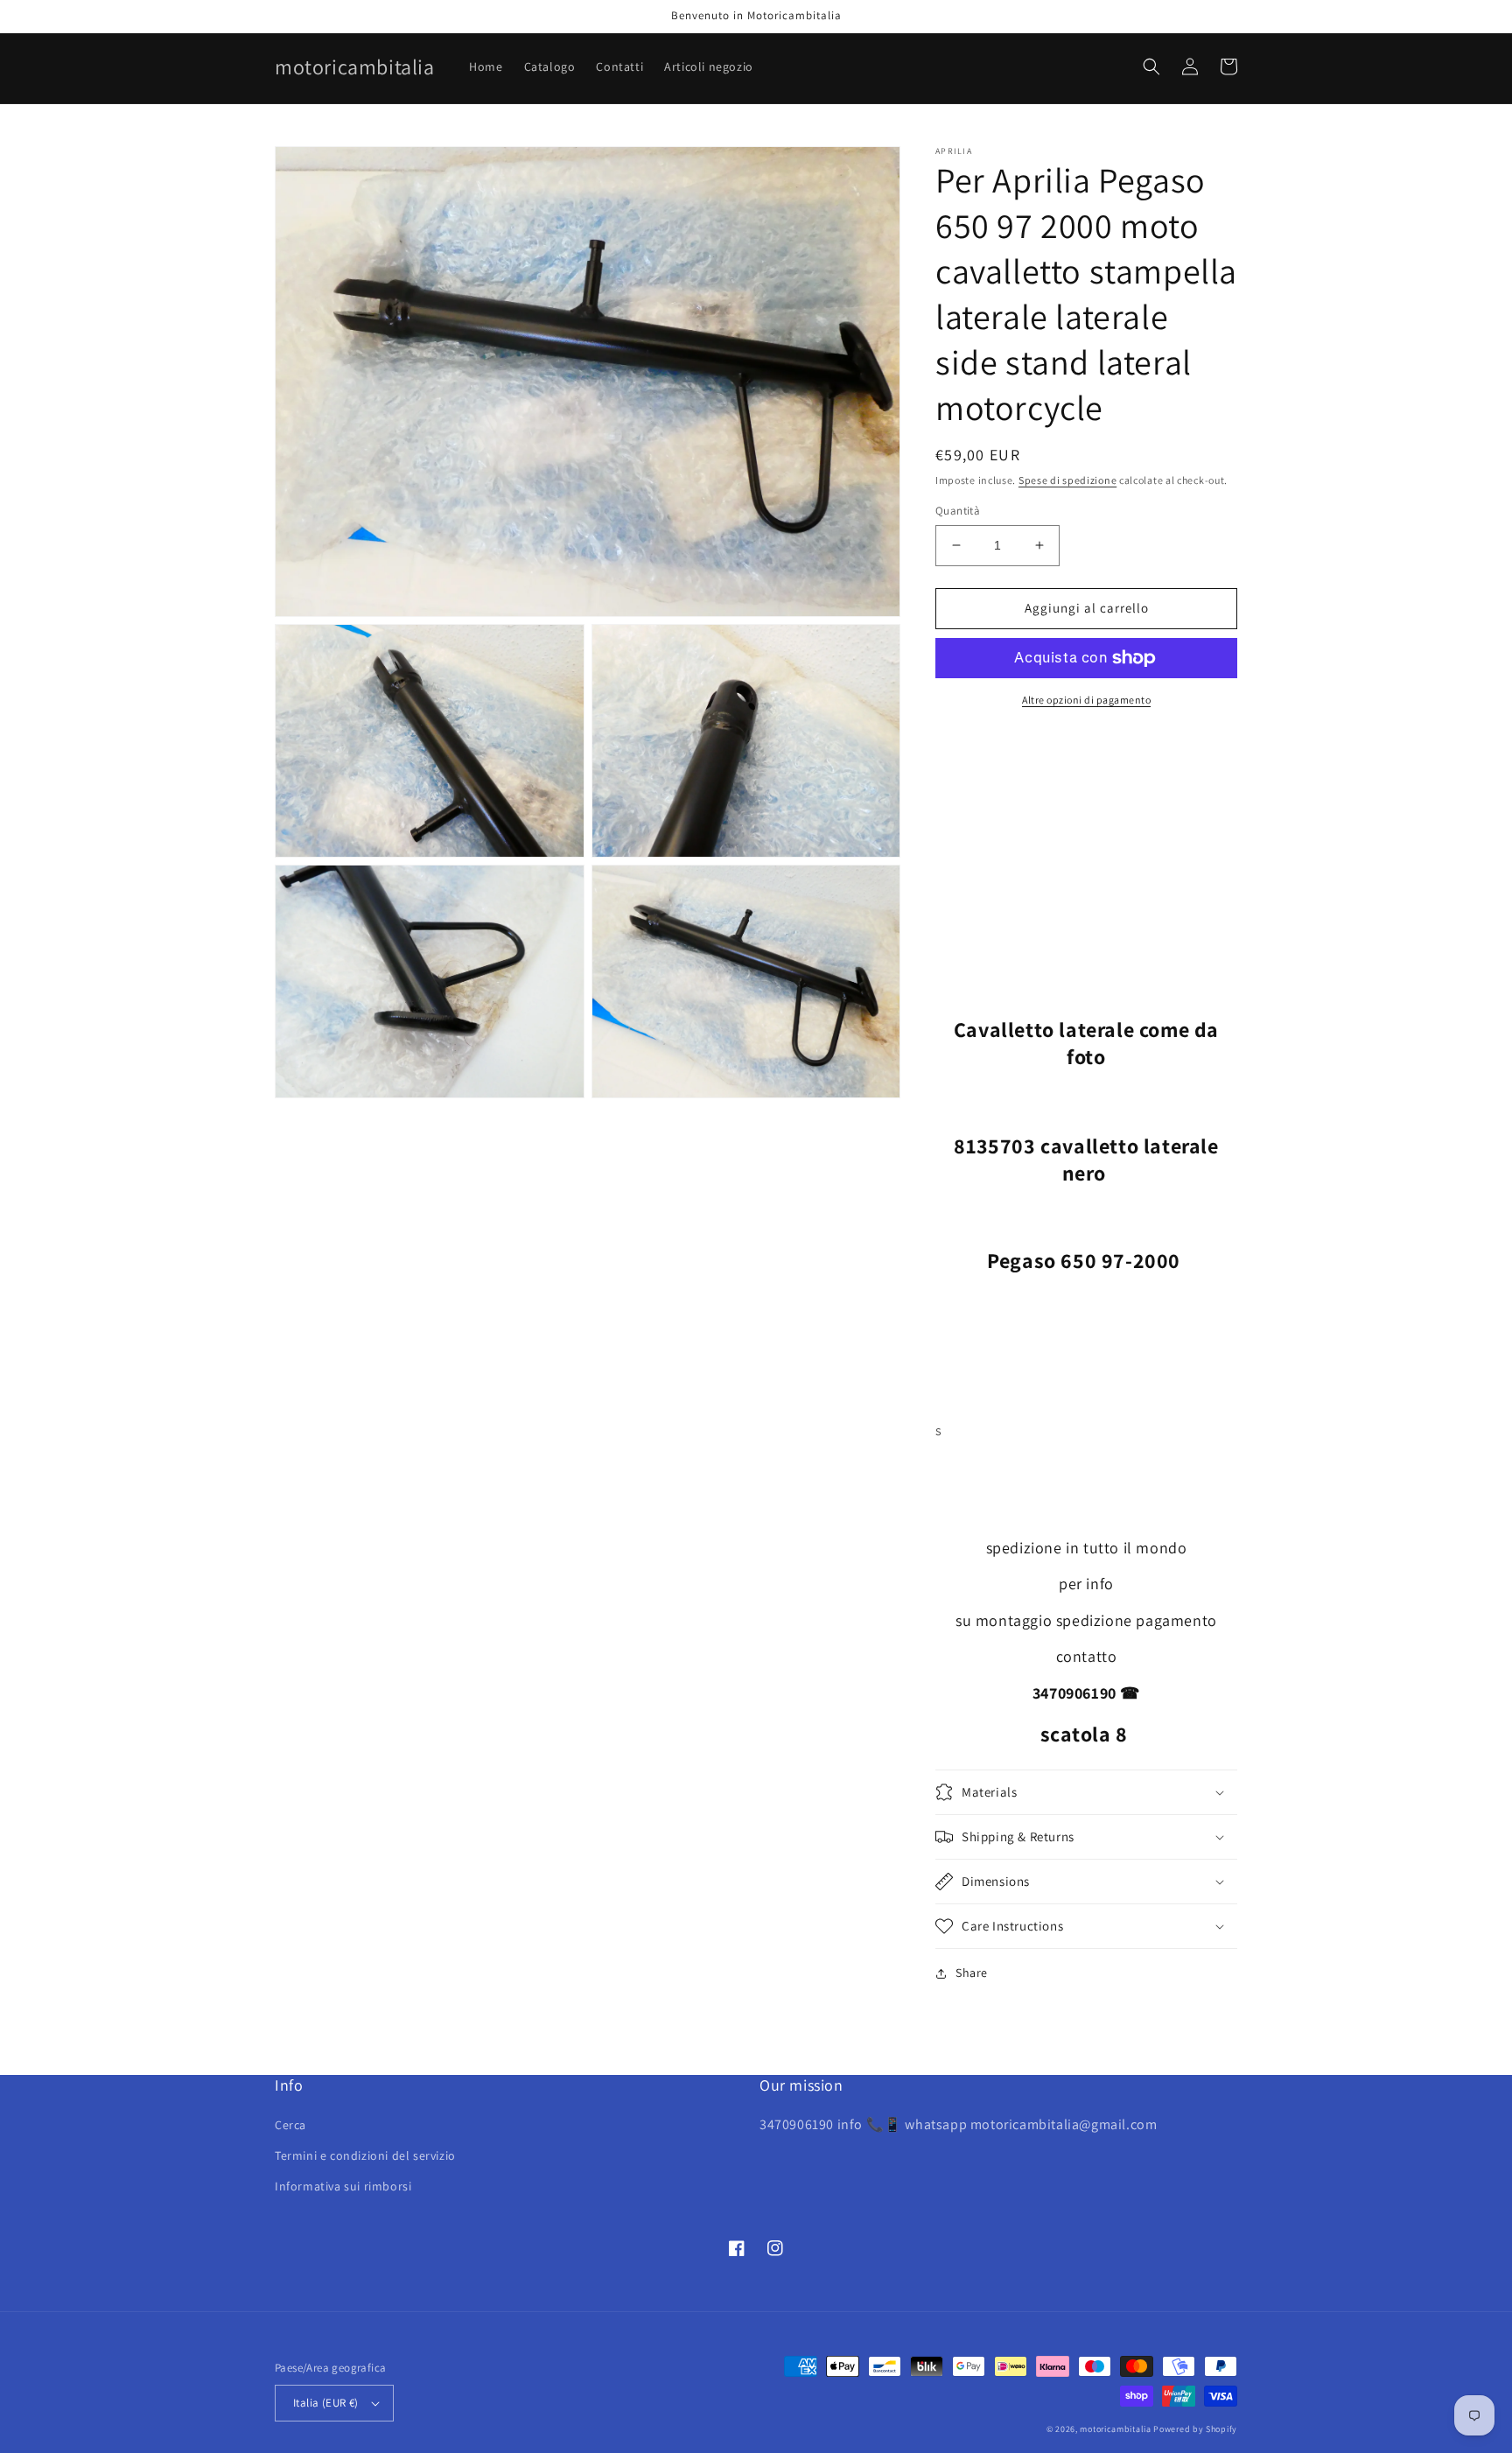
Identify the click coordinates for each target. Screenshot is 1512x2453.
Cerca (290, 2125)
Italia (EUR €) (326, 2403)
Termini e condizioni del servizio (365, 2155)
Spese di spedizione (1067, 480)
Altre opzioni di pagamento (1086, 700)
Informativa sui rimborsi (343, 2186)
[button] (1151, 67)
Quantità (958, 511)
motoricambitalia (1115, 2429)
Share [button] (972, 1973)
